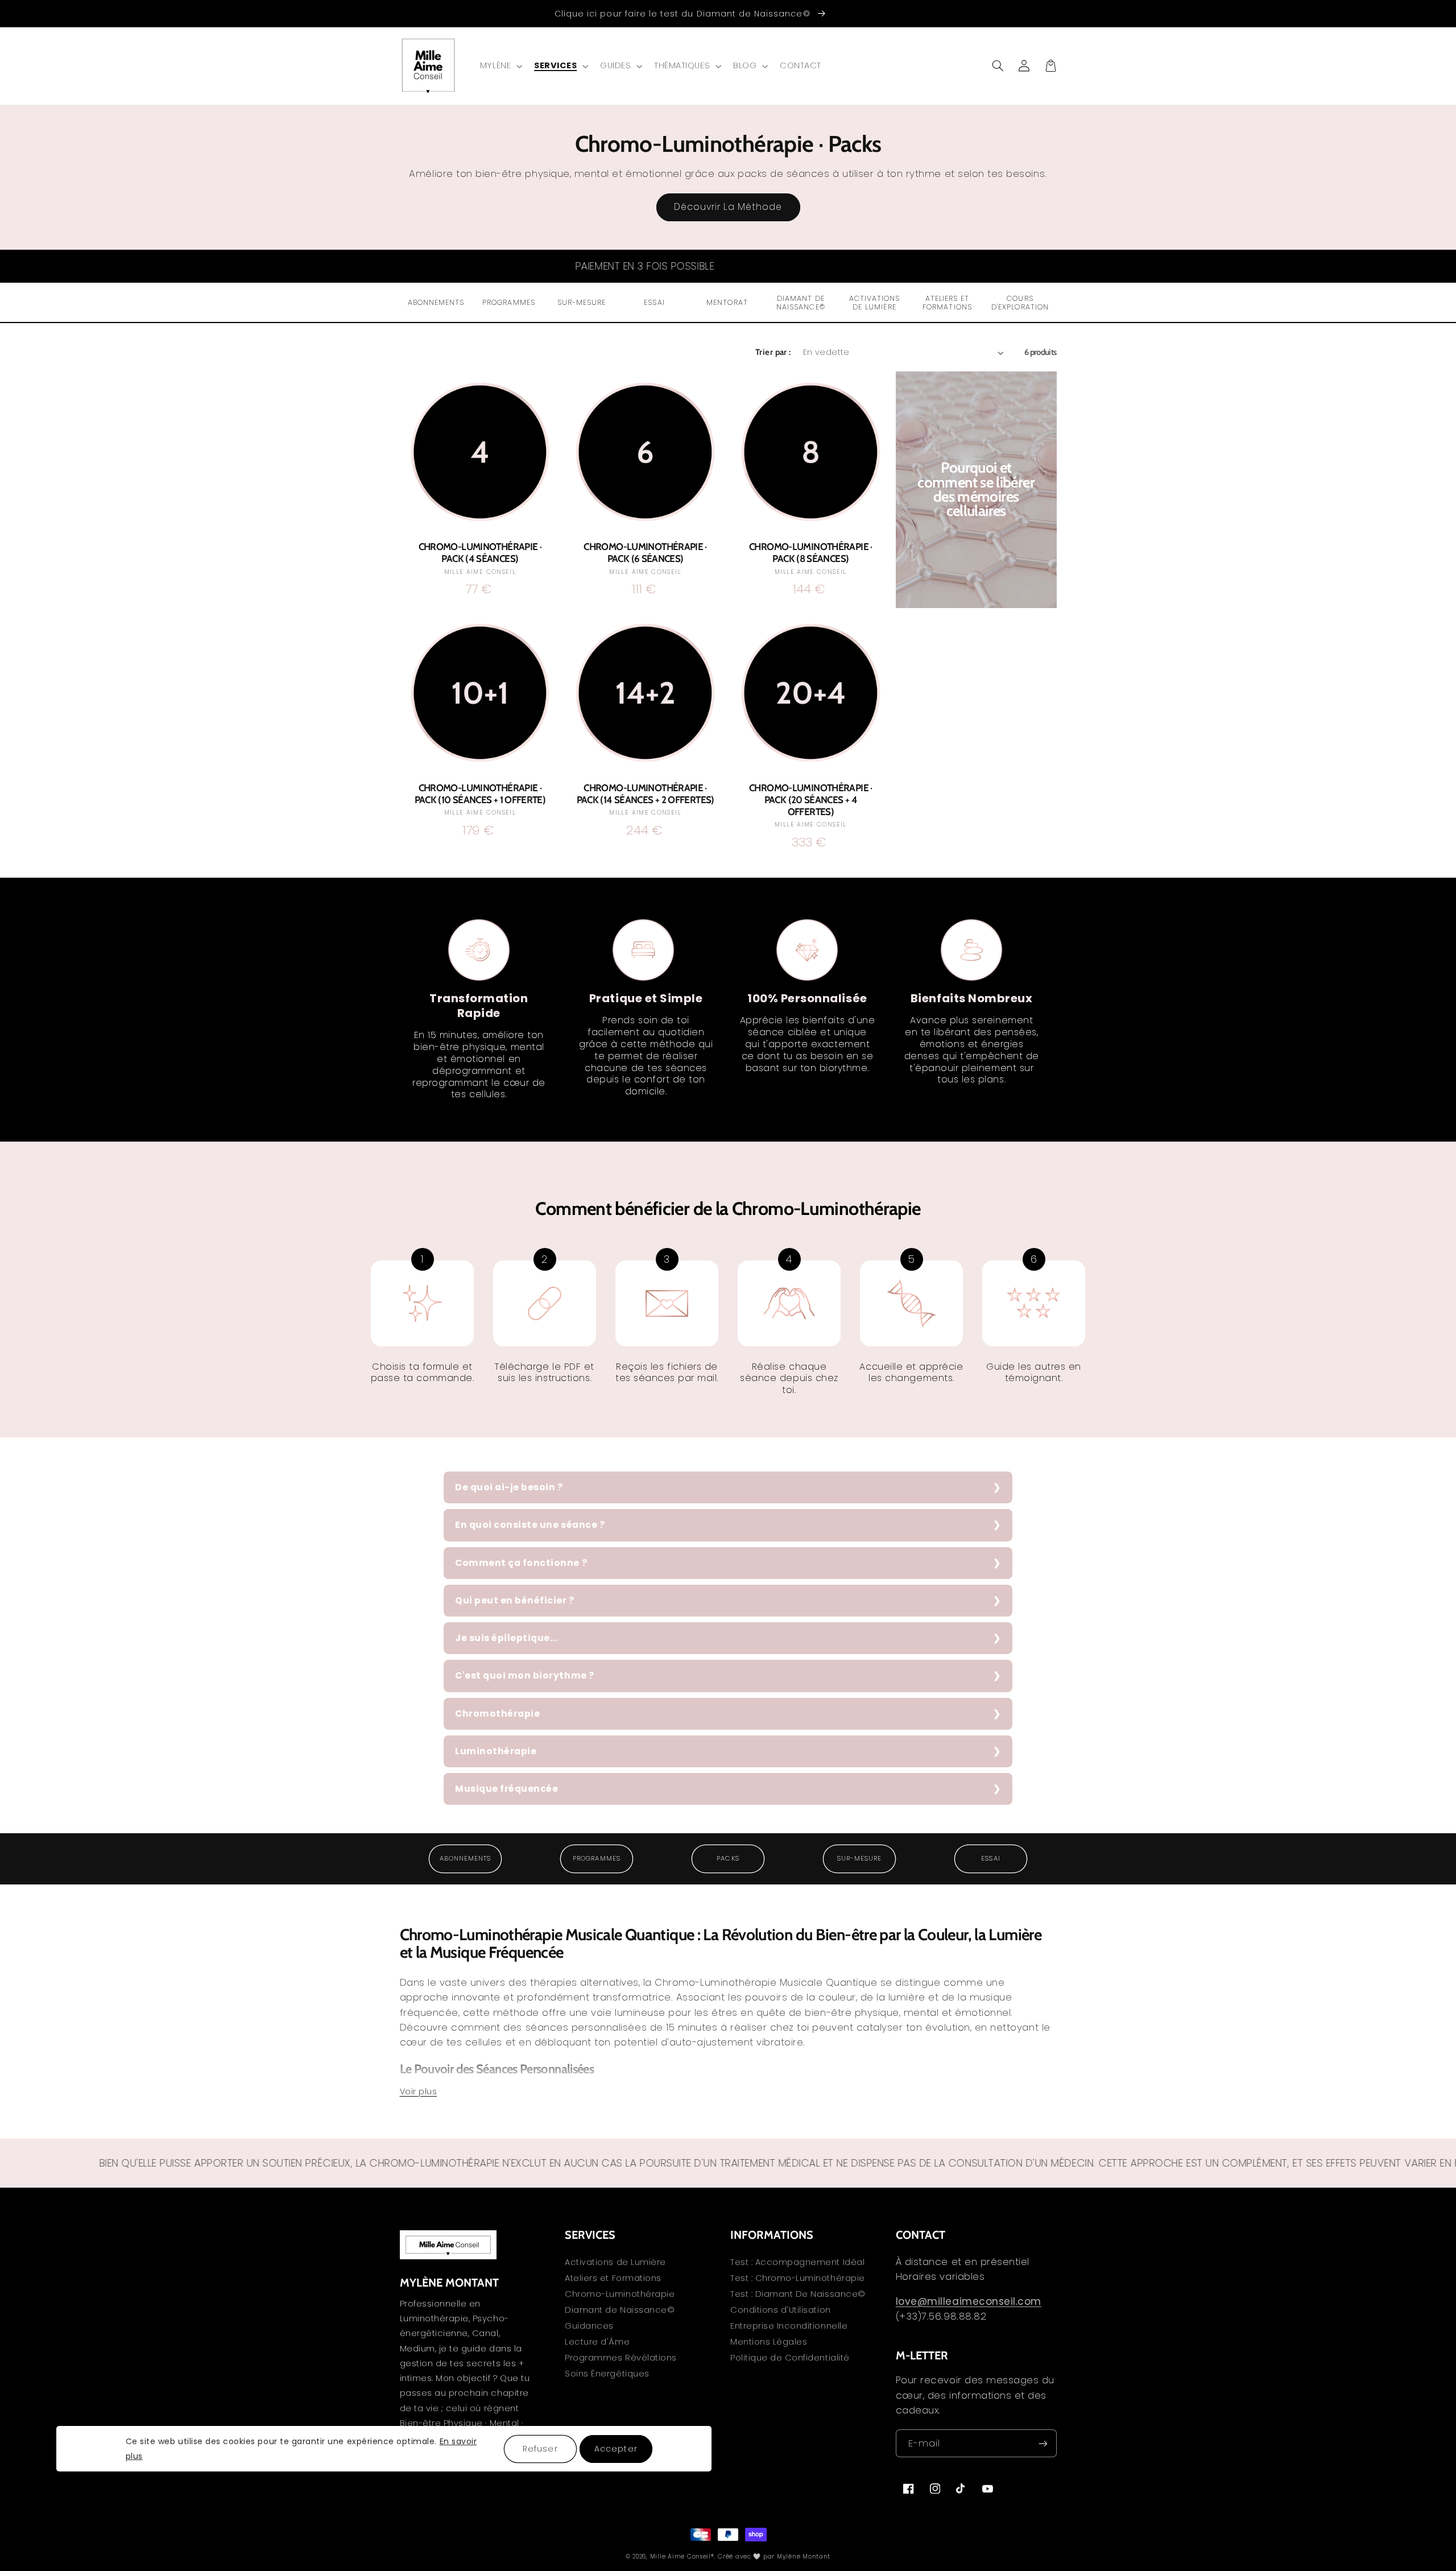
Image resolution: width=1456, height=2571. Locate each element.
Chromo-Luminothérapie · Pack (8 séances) (811, 553)
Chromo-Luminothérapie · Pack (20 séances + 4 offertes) (811, 800)
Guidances (589, 2326)
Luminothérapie (496, 1751)
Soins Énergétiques (607, 2374)
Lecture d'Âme (597, 2342)
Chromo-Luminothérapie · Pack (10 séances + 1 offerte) (480, 794)
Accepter (616, 2448)
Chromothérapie (497, 1714)
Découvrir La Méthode (728, 207)
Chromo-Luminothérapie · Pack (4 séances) (480, 553)
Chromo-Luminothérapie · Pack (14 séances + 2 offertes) (646, 794)
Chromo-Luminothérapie (620, 2294)
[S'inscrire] (1043, 2443)
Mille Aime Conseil (681, 2556)
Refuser (540, 2448)
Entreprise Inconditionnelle (789, 2326)
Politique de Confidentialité (790, 2358)
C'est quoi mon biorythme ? (525, 1675)
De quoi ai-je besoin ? (509, 1487)
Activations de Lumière (615, 2263)
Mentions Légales (769, 2342)
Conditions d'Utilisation (781, 2310)
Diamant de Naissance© (620, 2310)
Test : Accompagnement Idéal (797, 2263)
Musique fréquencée (506, 1789)
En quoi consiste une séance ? (530, 1525)
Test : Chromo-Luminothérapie (798, 2278)
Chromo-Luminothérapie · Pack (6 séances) (645, 553)
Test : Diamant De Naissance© (798, 2294)
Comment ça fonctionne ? (521, 1563)
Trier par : (773, 352)
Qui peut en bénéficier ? (515, 1600)
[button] (500, 66)
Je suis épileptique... (506, 1638)
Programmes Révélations (621, 2358)
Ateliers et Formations (613, 2278)
